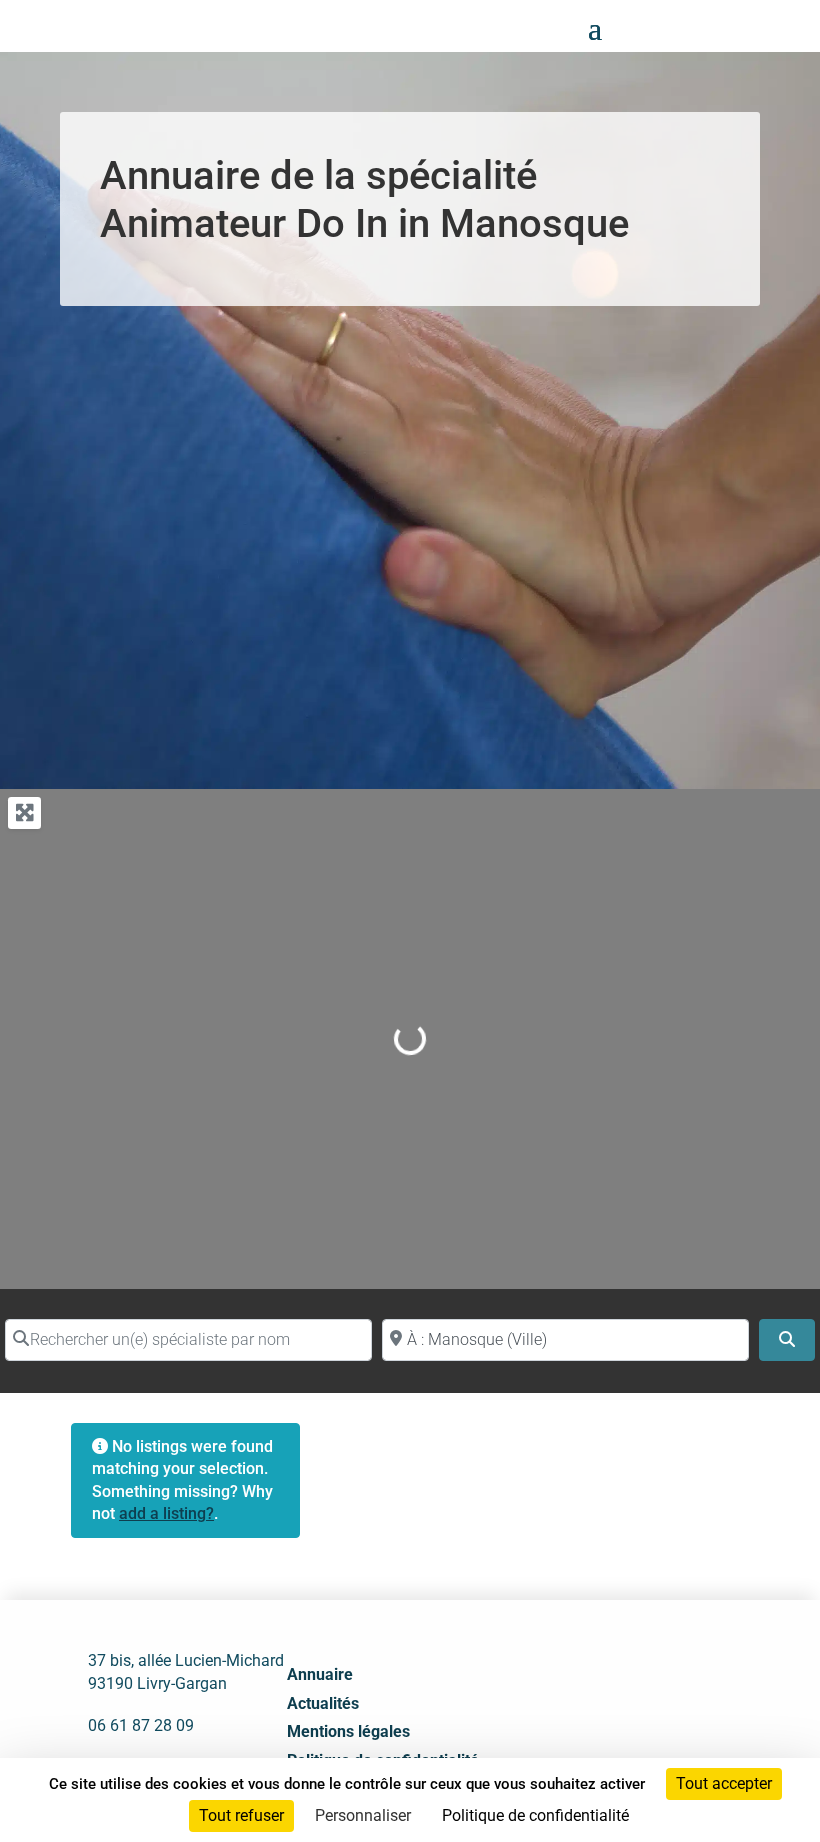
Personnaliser (363, 1815)
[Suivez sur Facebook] (587, 1744)
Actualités (323, 1703)
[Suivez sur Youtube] (675, 1744)
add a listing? (166, 1513)
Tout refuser (241, 1815)
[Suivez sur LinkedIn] (631, 1744)
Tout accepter (724, 1783)
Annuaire (320, 1674)
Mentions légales (348, 1731)
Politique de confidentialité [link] (535, 1815)
